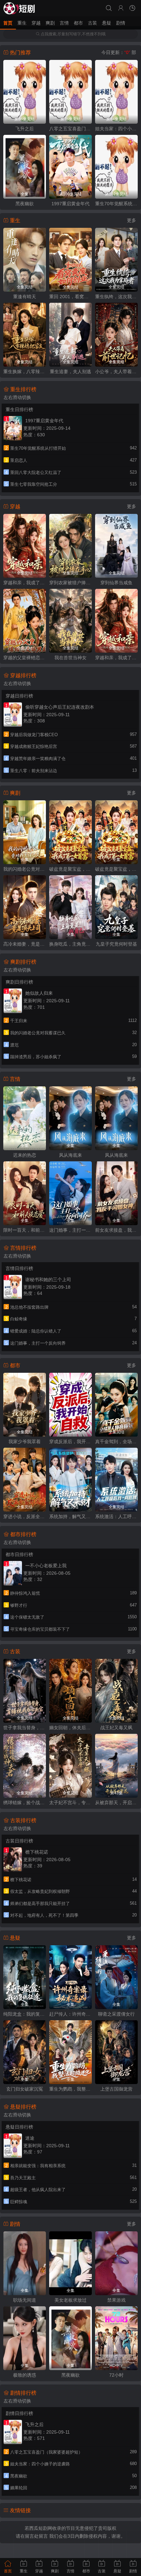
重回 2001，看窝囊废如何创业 (70, 297)
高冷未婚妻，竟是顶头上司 (25, 944)
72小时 (116, 2375)
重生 (22, 23)
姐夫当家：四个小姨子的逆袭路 (116, 129)
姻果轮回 (19, 2488)
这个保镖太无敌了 (27, 1617)
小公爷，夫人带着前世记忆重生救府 (116, 372)
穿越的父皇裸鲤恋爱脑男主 (25, 658)
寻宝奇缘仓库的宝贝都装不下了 (40, 1629)
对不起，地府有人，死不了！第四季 (44, 1915)
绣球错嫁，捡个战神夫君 (25, 1803)
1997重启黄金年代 (70, 204)
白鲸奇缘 (19, 1319)
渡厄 (14, 1045)
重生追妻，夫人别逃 (70, 372)
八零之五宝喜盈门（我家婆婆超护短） (70, 129)
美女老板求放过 (70, 2300)
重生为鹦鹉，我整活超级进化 (70, 2089)
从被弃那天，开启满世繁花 (116, 1803)
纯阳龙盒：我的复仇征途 (25, 2014)
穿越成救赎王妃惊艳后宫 (34, 746)
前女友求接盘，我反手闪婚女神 (116, 1230)
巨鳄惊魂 (19, 2202)
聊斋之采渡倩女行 (116, 2014)
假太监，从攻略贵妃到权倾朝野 (40, 1891)
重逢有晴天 (25, 297)
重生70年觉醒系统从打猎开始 (116, 204)
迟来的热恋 (25, 1155)
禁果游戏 (116, 2300)
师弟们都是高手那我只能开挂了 (40, 1904)
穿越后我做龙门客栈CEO (34, 735)
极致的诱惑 (25, 2375)
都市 (78, 23)
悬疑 (107, 23)
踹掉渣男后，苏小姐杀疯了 (36, 1057)
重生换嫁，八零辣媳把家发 (25, 372)
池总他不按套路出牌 (29, 1307)
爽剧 (50, 23)
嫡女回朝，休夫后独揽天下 (70, 1728)
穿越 (36, 23)
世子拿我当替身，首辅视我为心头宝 (25, 1728)
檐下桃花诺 (21, 1880)
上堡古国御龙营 (116, 2089)
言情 (64, 23)
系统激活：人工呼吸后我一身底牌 (116, 1516)
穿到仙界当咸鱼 (116, 583)
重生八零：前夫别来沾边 (34, 771)
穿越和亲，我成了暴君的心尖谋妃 (25, 583)
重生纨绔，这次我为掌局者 (116, 297)
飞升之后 (25, 129)
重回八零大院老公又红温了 (36, 472)
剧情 (121, 23)
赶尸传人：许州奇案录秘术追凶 (70, 2014)
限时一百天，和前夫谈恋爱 (25, 1230)
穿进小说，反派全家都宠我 (25, 1516)
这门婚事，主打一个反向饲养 (70, 1230)
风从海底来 (70, 1155)
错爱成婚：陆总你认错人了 (36, 1331)
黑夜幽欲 (25, 204)
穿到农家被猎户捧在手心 (70, 583)
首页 (8, 23)
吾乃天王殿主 (23, 2178)
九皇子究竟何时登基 (116, 944)
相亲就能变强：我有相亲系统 (38, 2166)
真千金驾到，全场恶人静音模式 (116, 1442)
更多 (131, 220)
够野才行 (19, 1605)
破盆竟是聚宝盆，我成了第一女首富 (70, 869)
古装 (92, 23)
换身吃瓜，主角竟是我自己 (70, 944)
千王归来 (19, 1021)
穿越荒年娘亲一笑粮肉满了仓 (38, 759)
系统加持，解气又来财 (70, 1516)
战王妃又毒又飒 (116, 1728)
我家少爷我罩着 (25, 1442)
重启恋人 (19, 460)
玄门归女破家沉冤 (25, 2089)
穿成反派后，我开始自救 (70, 1442)
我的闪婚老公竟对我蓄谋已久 (25, 869)
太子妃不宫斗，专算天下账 (70, 1803)
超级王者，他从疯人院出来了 (38, 2190)
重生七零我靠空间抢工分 (34, 484)
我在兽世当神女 (70, 658)
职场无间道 (25, 2300)
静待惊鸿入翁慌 (25, 1593)
